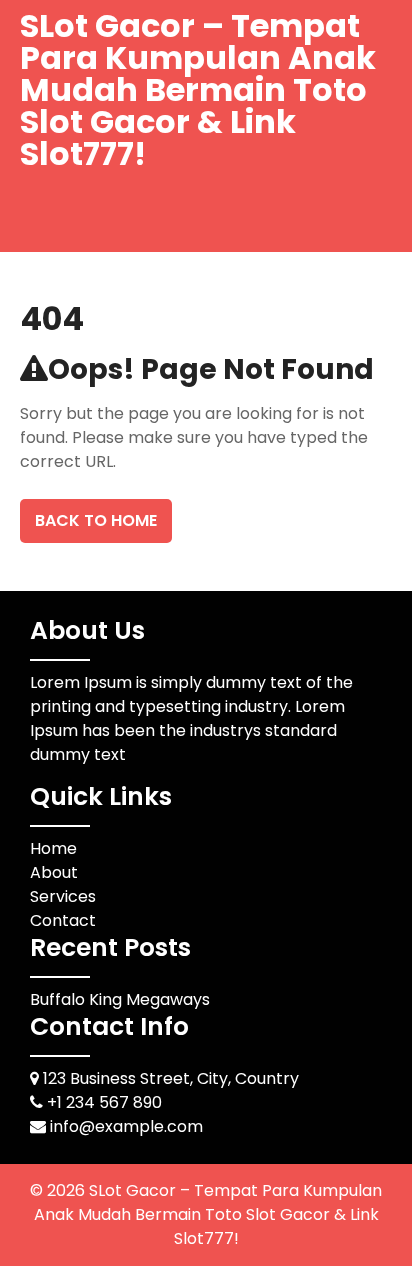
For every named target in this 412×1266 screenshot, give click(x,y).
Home (53, 848)
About (54, 872)
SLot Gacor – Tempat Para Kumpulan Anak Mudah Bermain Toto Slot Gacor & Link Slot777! (198, 89)
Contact (63, 920)
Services (63, 896)
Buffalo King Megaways (120, 999)
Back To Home (96, 520)
